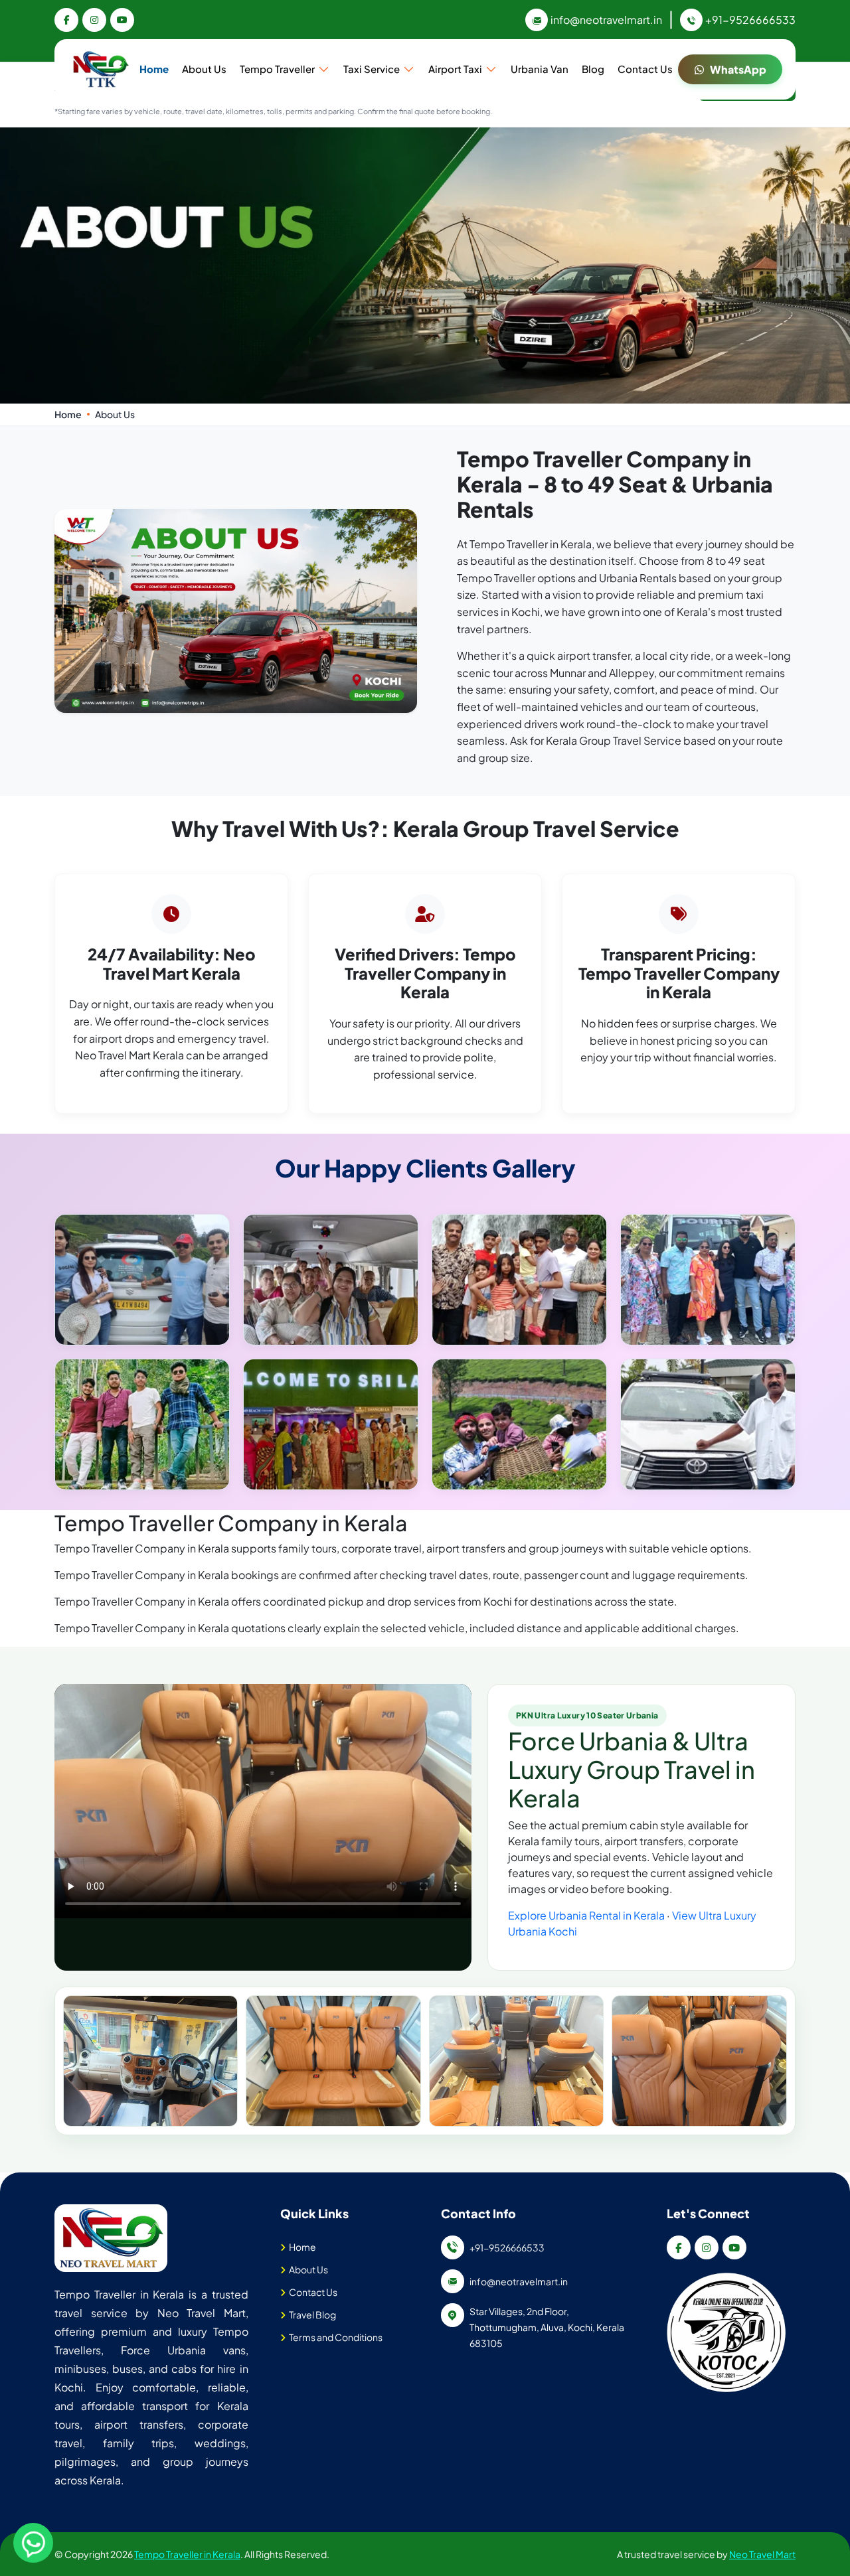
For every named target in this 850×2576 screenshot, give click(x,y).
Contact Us (645, 69)
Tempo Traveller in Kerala (187, 2554)
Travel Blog (312, 2314)
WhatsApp (738, 69)
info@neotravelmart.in (606, 20)
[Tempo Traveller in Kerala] (111, 2238)
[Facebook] (66, 20)
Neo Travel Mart (762, 2554)
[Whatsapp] (33, 2543)
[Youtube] (122, 20)
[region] (425, 2061)
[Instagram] (94, 20)
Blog (593, 69)
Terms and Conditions (336, 2337)
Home (154, 69)
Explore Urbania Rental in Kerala (586, 1915)
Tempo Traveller (277, 69)
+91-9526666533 (750, 20)
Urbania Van (540, 69)
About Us (204, 69)
